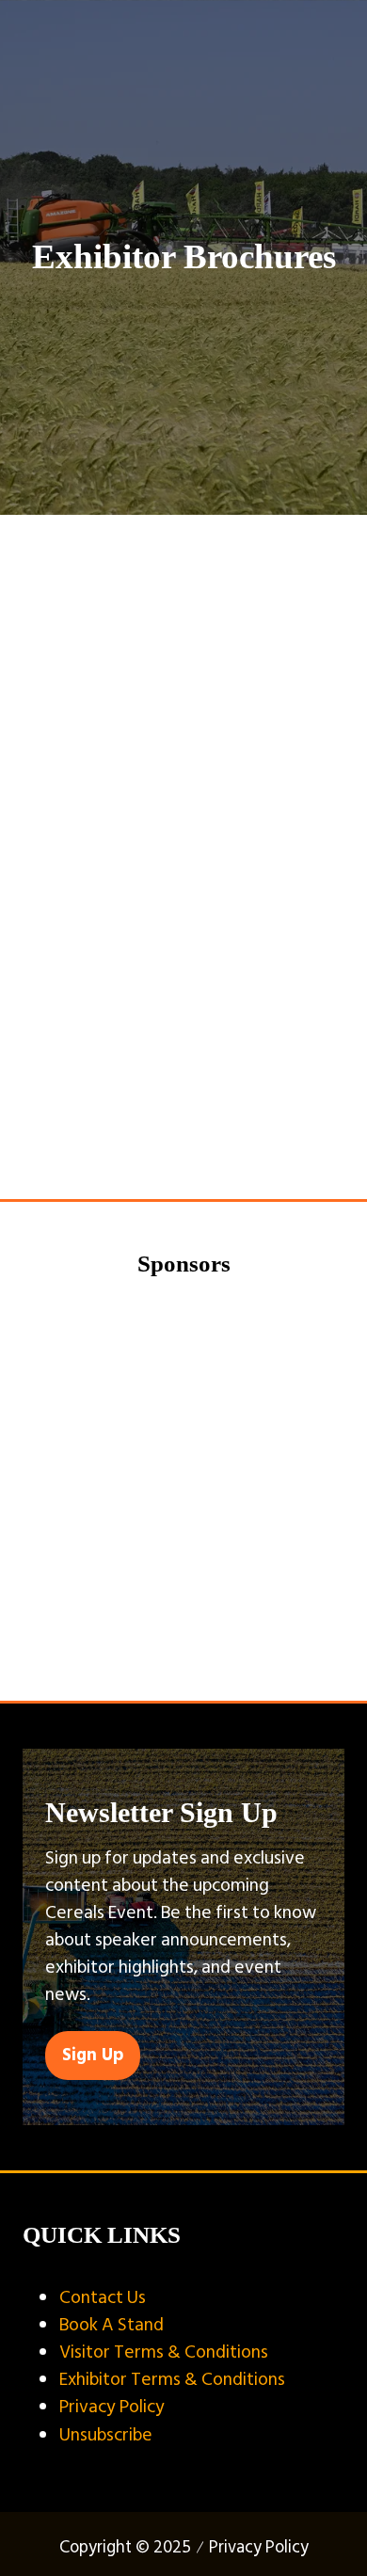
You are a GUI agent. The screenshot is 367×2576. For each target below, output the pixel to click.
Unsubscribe (106, 2435)
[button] (183, 1069)
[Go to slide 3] (185, 1651)
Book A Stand (112, 2325)
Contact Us (103, 2297)
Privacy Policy (112, 2407)
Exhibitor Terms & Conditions (172, 2379)
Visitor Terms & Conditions (164, 2352)
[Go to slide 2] (157, 1651)
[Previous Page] (161, 1135)
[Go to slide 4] (212, 1651)
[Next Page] (206, 1135)
